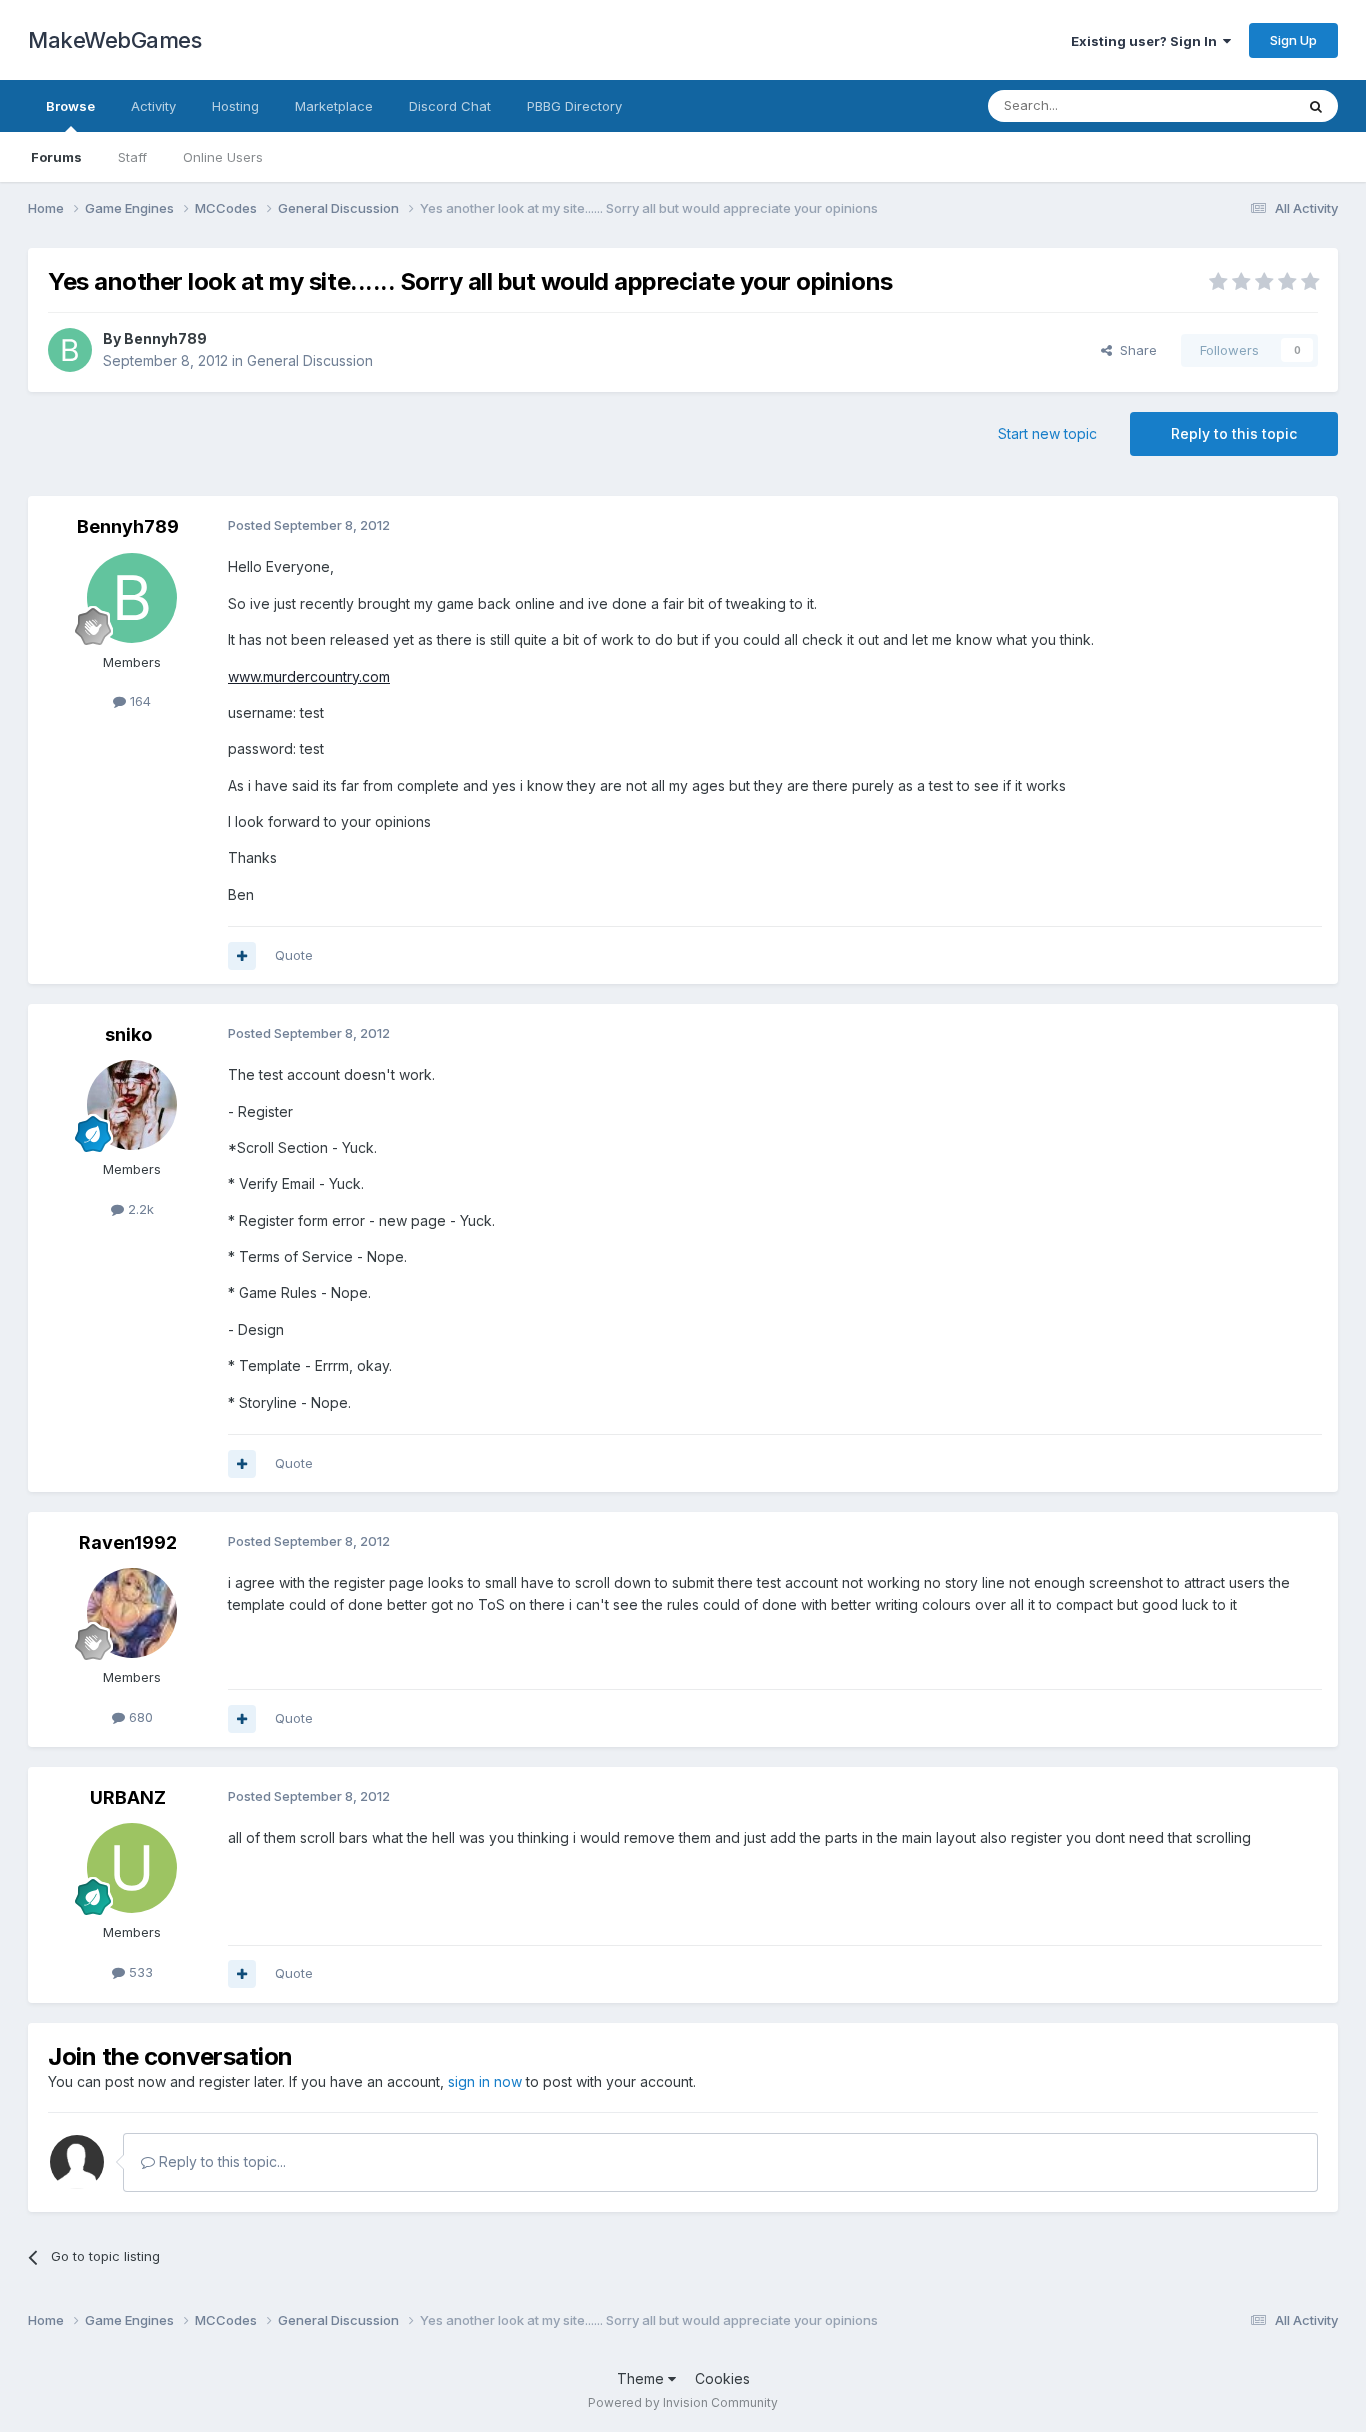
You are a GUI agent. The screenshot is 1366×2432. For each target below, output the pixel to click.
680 (139, 1717)
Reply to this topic (1234, 433)
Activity (153, 106)
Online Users (223, 157)
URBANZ (128, 1797)
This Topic (1235, 105)
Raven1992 (128, 1542)
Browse (70, 106)
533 (139, 1972)
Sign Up (1293, 40)
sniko (128, 1034)
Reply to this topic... (220, 2161)
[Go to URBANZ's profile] (132, 1868)
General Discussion (310, 360)
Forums (56, 157)
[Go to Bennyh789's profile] (70, 350)
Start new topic (1047, 433)
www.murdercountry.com (309, 676)
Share (1134, 350)
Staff (132, 157)
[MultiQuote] (242, 956)
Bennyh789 (165, 338)
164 (138, 701)
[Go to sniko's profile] (132, 1105)
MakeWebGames (114, 40)
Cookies (722, 2378)
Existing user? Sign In (1147, 41)
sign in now (485, 2081)
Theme (642, 2378)
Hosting (235, 106)
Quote (294, 955)
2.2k (139, 1209)
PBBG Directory (574, 106)
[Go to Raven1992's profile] (132, 1613)
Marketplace (334, 106)
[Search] (1316, 106)
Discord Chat (450, 106)
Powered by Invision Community (683, 2402)
